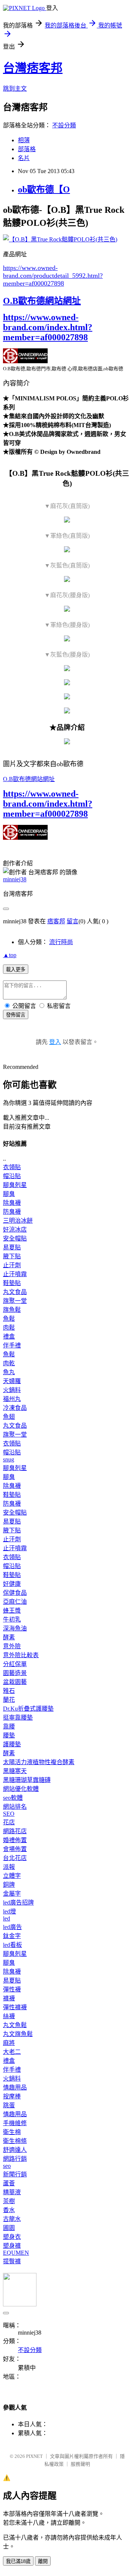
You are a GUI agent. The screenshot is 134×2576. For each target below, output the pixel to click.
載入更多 (16, 970)
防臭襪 (12, 1212)
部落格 (27, 149)
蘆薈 (9, 2183)
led (7, 1918)
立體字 (12, 1876)
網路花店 (15, 1831)
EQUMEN (16, 2253)
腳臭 (9, 1194)
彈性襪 (12, 1989)
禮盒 (9, 1336)
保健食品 (15, 1593)
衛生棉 (12, 2132)
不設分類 (64, 125)
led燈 (9, 1911)
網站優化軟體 (21, 1789)
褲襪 (9, 1998)
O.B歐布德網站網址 (42, 301)
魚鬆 (9, 1319)
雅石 (9, 1691)
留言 (73, 921)
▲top (10, 955)
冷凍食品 (15, 1408)
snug (9, 1459)
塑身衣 (12, 2237)
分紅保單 (15, 1664)
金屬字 (12, 1894)
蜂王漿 (12, 1611)
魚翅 (9, 1417)
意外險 (12, 1646)
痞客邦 (56, 921)
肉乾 (9, 1363)
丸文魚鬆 (15, 2025)
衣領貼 (12, 1167)
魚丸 (9, 1372)
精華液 (12, 2192)
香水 (9, 2210)
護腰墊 (12, 1744)
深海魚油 (15, 1628)
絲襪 (9, 2016)
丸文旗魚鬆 (18, 2034)
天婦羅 (12, 1381)
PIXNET (34, 2456)
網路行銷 (15, 2159)
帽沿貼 (12, 1176)
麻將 (9, 2043)
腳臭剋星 (15, 1185)
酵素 (9, 1637)
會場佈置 (15, 1849)
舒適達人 (15, 2150)
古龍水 (12, 2219)
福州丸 (12, 1399)
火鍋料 (12, 1390)
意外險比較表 (21, 1655)
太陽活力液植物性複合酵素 (39, 1762)
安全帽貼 (15, 1238)
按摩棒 (12, 2096)
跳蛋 (9, 2105)
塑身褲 (12, 2246)
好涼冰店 (15, 1230)
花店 (9, 1822)
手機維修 (15, 2123)
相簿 (24, 140)
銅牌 (9, 1885)
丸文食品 (15, 1292)
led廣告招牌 (18, 1902)
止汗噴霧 (15, 1274)
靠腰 (9, 1726)
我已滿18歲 (18, 2561)
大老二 (12, 2052)
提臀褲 (12, 2261)
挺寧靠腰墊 (18, 1718)
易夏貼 (12, 1247)
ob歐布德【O (44, 189)
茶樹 (9, 2201)
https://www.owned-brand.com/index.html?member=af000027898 (48, 327)
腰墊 (9, 1735)
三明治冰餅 (18, 1221)
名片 (24, 158)
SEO (9, 1814)
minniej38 (15, 879)
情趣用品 (15, 2087)
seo (7, 2166)
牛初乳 (12, 1619)
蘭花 (9, 1700)
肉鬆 (9, 1328)
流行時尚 (61, 942)
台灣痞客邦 (33, 68)
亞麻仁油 (15, 1602)
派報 (9, 1867)
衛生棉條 (15, 2141)
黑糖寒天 (15, 1771)
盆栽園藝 (15, 1682)
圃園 (9, 2228)
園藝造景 (15, 1673)
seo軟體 (13, 1798)
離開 (43, 2561)
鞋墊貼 (12, 1283)
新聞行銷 (15, 2174)
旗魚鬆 (12, 1310)
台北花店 (15, 1858)
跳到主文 (15, 89)
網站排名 (15, 1807)
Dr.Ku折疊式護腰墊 (28, 1709)
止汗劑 (12, 1265)
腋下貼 (12, 1256)
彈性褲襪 (15, 2007)
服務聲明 (80, 2464)
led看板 (12, 1945)
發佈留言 (16, 1015)
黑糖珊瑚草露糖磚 (27, 1780)
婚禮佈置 (15, 1840)
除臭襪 (12, 1203)
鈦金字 (12, 1936)
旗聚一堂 (15, 1301)
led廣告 (12, 1927)
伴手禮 (12, 1345)
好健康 (12, 1584)
